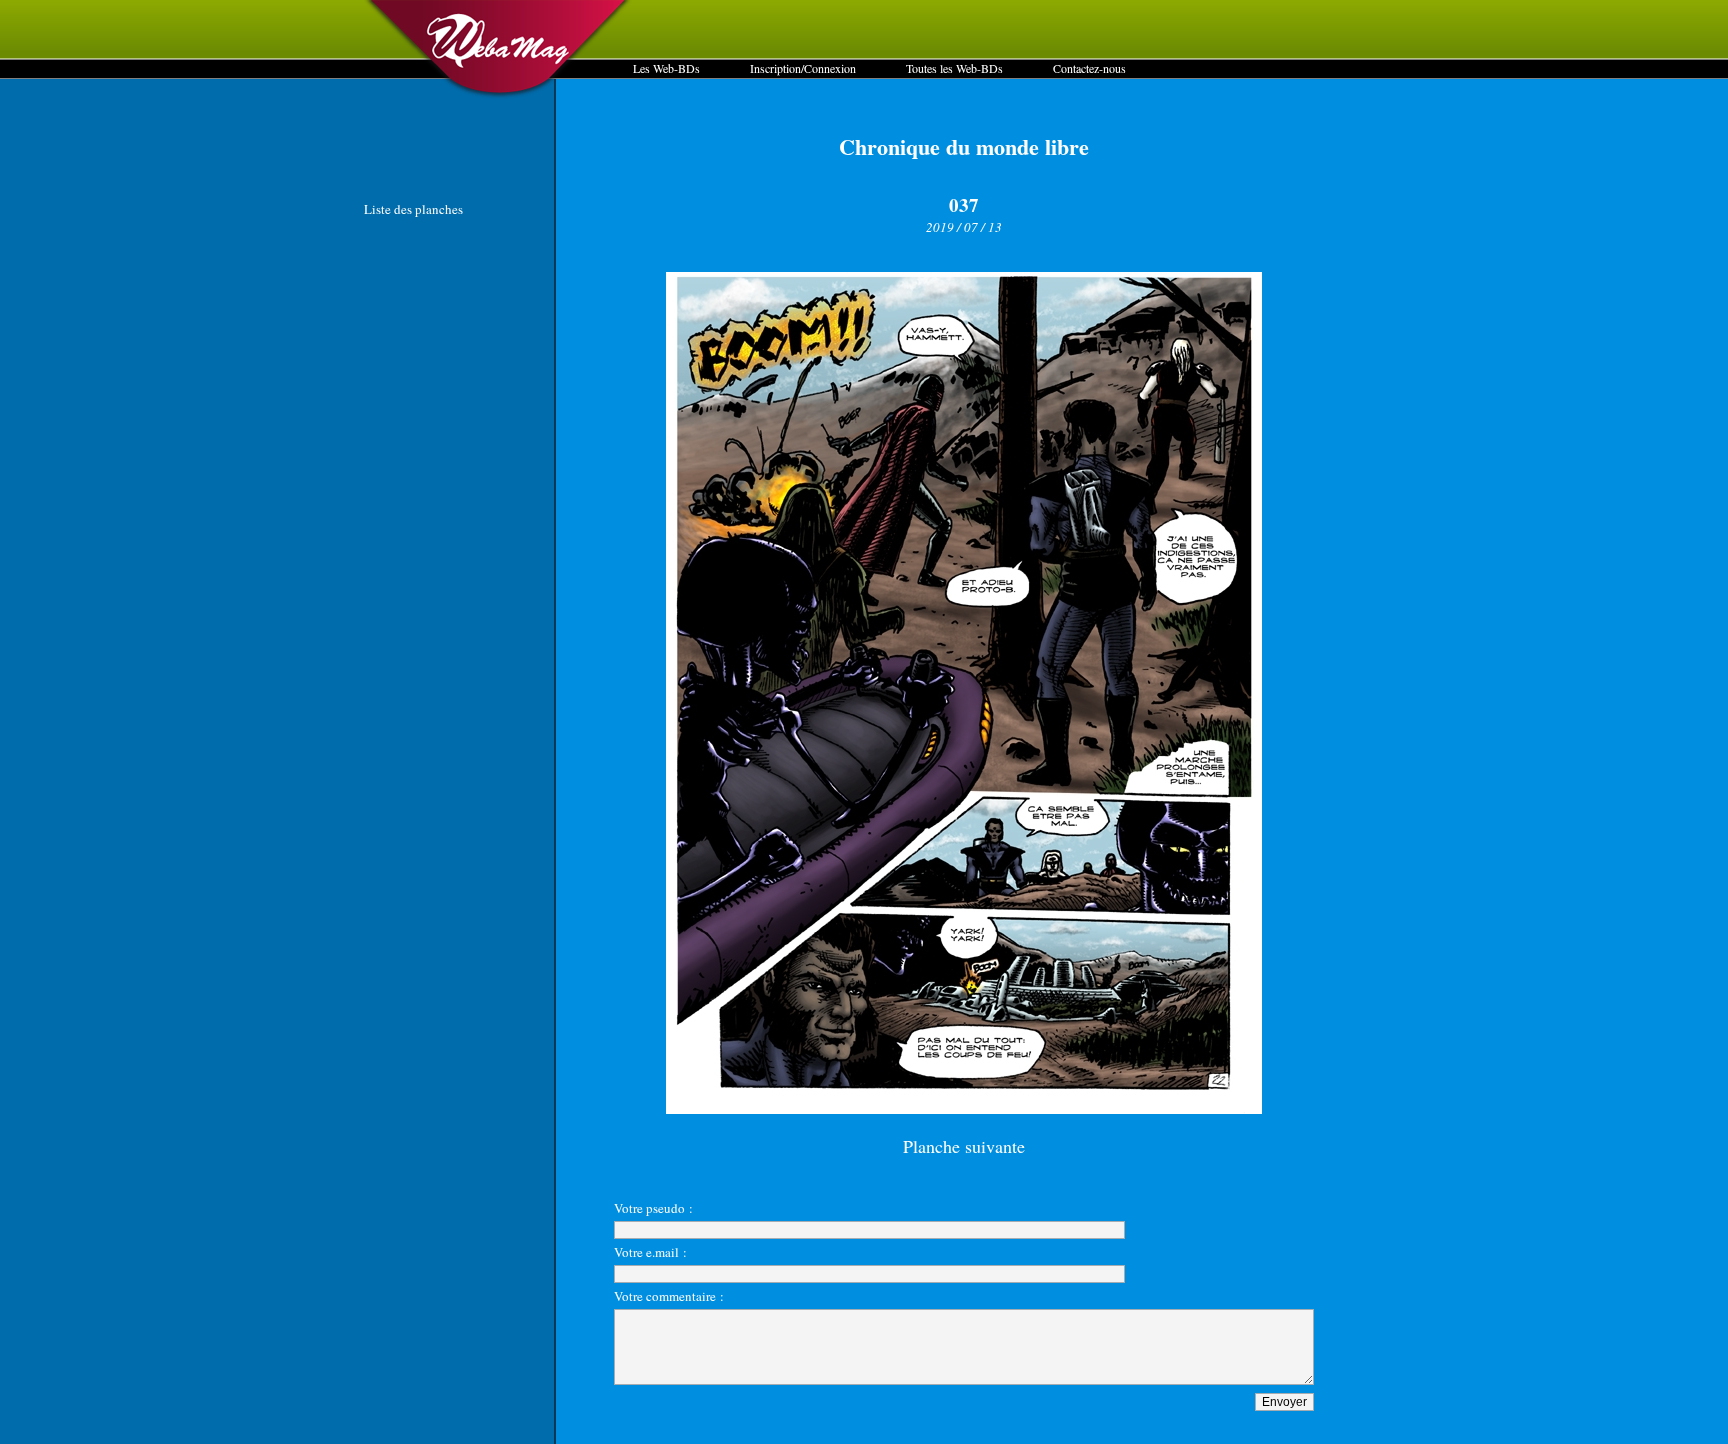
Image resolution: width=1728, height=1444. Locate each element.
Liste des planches (413, 209)
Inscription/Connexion (803, 68)
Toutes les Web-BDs (954, 68)
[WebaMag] (498, 95)
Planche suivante (964, 1146)
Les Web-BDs (666, 68)
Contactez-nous (1089, 68)
